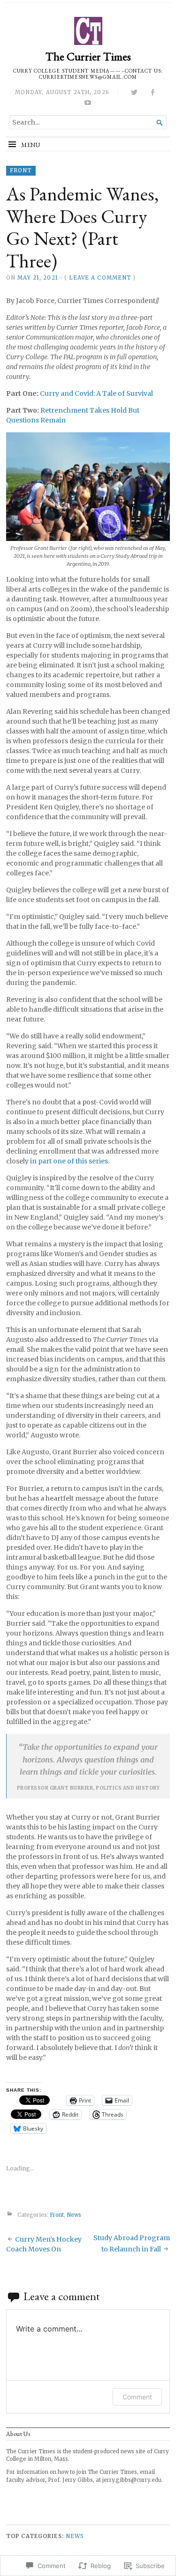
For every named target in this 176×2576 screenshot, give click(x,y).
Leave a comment (100, 278)
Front (21, 170)
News (74, 2215)
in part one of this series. (70, 1161)
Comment (137, 2397)
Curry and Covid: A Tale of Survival (96, 393)
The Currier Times (88, 56)
